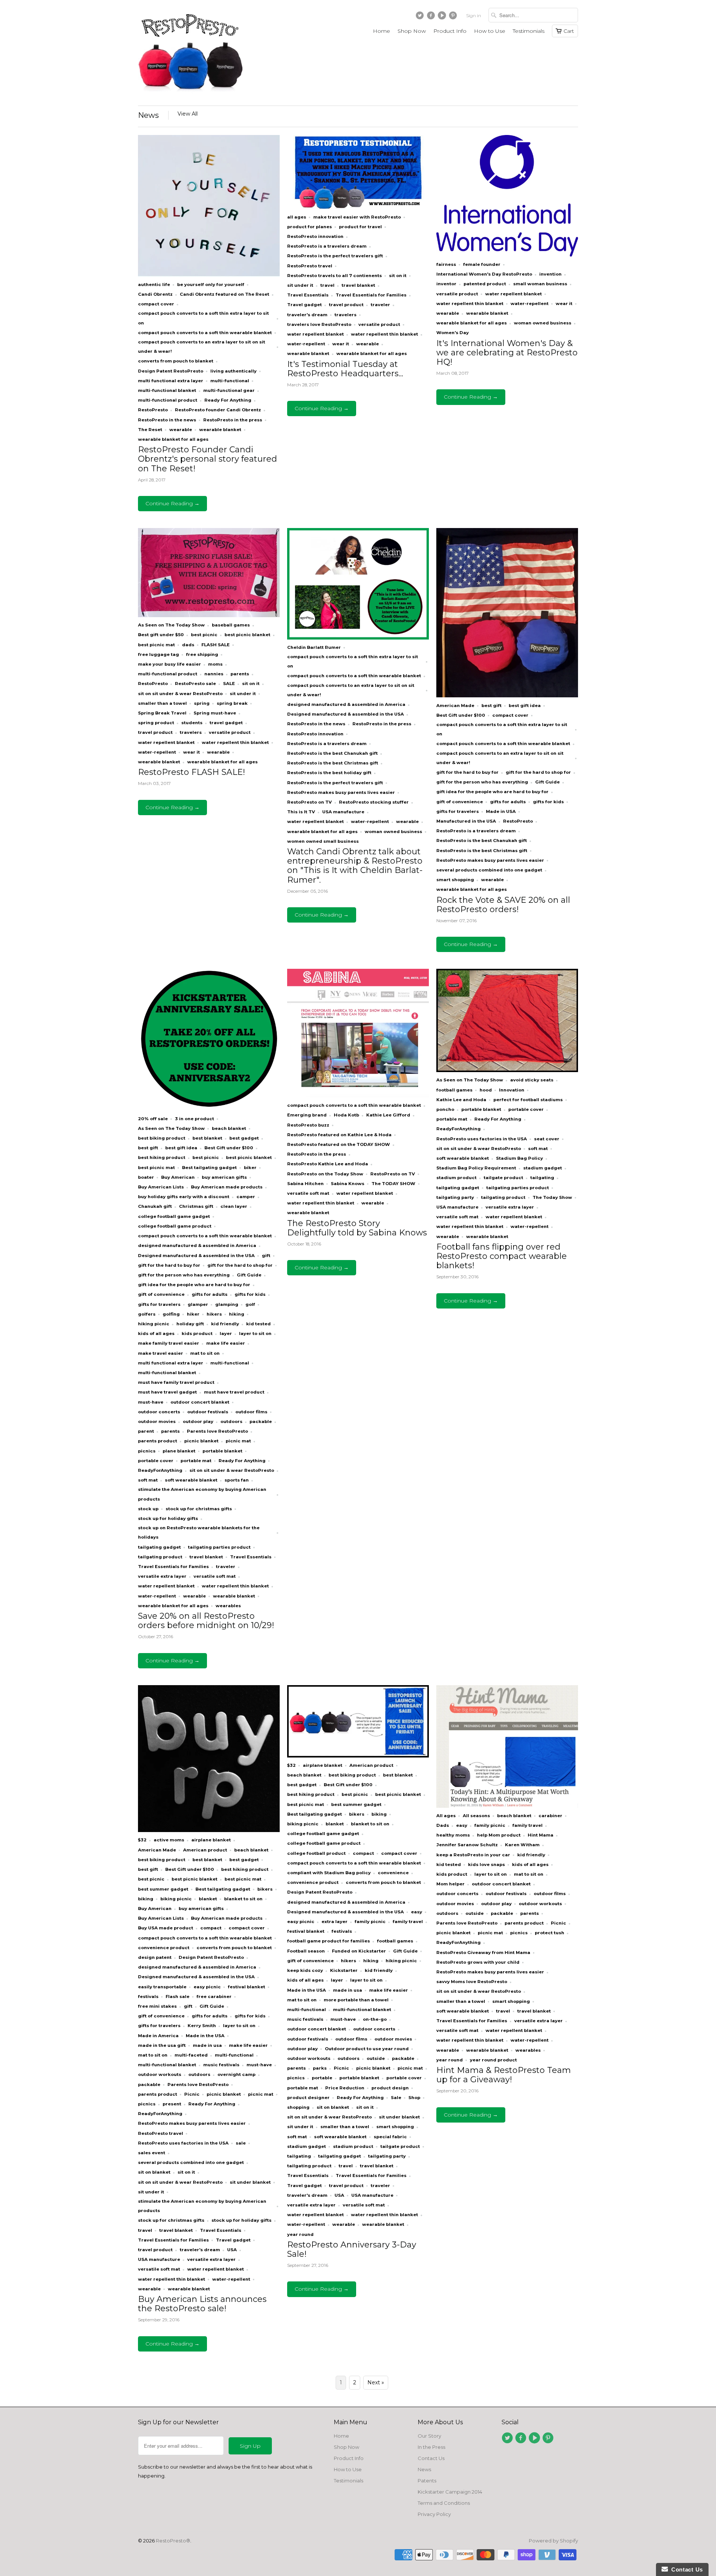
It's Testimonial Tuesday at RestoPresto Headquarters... (345, 369)
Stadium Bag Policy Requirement (476, 1168)
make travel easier (161, 1353)
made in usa (207, 2045)
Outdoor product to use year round (367, 2049)
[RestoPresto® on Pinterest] (454, 17)
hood (486, 1090)
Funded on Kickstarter (359, 1951)
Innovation (512, 1090)
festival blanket (246, 1987)
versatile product (379, 324)
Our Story (429, 2436)
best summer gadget (163, 1889)
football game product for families (329, 1941)
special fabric (390, 2137)
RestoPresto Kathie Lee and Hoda (328, 1164)
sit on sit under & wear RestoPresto (180, 694)
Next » (376, 2382)
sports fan (237, 1480)
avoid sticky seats (532, 1080)
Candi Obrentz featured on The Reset (224, 294)
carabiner (550, 1816)
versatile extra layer (162, 1576)
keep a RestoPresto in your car (473, 1855)
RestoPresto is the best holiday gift (329, 773)
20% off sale (153, 1119)
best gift (492, 706)
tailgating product (160, 1557)
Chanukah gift (155, 1206)
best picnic (204, 635)
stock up (148, 1509)
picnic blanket (201, 1441)
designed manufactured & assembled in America (346, 704)
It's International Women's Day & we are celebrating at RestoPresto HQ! (507, 353)
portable (322, 2078)
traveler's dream (307, 315)
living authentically (233, 371)
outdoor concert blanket (200, 1402)
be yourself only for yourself (211, 285)
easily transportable (162, 1987)
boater (146, 1177)
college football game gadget (174, 1216)
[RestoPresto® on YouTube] (443, 17)
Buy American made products (227, 1187)
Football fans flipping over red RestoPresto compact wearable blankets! (502, 1256)
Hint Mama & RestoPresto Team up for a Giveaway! (504, 2075)
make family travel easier (169, 1343)
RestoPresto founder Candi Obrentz (218, 410)
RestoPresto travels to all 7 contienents (335, 276)
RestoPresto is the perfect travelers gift (335, 256)
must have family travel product (176, 1382)
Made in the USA (205, 2036)
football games (454, 1090)
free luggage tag (158, 654)
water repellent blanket (315, 334)
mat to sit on (205, 1353)
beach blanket (229, 1128)
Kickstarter (344, 1970)
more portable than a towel (356, 2000)
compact (211, 1928)
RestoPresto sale (195, 684)
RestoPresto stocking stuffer (374, 802)
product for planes (310, 227)
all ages (297, 217)
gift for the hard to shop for (538, 772)
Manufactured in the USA (466, 821)
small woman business (540, 284)
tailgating (542, 1178)
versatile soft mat (215, 1576)
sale (241, 2143)
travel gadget (226, 723)
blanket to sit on (243, 1899)
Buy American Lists (161, 1187)
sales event (152, 2153)
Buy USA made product (166, 1928)
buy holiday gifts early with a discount (184, 1197)
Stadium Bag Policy (519, 1158)
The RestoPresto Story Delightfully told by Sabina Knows (357, 1228)
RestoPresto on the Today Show (325, 1174)
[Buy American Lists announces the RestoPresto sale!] (209, 1830)
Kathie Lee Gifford (388, 1115)
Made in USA (501, 811)
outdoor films (251, 1412)
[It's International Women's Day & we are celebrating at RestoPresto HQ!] (507, 255)
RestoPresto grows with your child (478, 1962)
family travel (408, 1922)
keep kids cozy (305, 1970)
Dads (443, 1825)
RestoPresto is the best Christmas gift (333, 763)
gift (266, 1256)
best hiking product (162, 1157)
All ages (446, 1816)
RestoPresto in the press (233, 420)
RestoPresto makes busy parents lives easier (341, 792)
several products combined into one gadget (489, 870)
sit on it (398, 276)
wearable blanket (220, 430)
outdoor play (198, 1421)
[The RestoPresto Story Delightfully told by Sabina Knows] (358, 1096)
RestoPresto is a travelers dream (327, 246)
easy (417, 1912)
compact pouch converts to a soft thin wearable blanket (205, 333)
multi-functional (230, 381)
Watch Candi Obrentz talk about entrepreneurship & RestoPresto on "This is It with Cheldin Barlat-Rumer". (355, 866)
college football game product (175, 1226)
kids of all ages (156, 1333)
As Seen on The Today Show (171, 625)
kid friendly (225, 1324)
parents (240, 674)
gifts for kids (548, 802)
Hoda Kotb (346, 1115)
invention (550, 274)
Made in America (158, 2036)
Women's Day (453, 333)
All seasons (476, 1816)
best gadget (244, 1138)
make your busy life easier (169, 664)
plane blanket (179, 1451)
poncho (445, 1109)
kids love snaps (486, 1865)
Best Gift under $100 (461, 715)
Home (381, 31)
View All (188, 114)
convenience (393, 1873)
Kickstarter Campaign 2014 (450, 2492)
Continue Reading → (172, 503)
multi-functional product (168, 400)
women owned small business (323, 841)
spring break (232, 703)
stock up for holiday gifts (168, 1518)
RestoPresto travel (310, 266)
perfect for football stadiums (528, 1100)
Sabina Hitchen (305, 1184)
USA (232, 2250)
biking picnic (176, 1899)
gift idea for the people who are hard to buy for (492, 792)
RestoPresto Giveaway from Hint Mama (483, 1953)
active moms (169, 1840)
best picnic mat (156, 645)
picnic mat (238, 1441)
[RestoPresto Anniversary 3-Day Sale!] (358, 1756)
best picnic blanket (247, 635)
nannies (214, 674)
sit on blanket (154, 2172)
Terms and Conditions (444, 2503)
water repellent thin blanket (384, 334)
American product (205, 1850)
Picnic (192, 2094)
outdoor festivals (208, 1412)
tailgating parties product (219, 1547)
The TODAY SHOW (393, 1184)
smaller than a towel (162, 703)
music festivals (221, 2065)
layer (226, 1333)
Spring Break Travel (162, 713)
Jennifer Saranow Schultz (467, 1845)
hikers (214, 1314)
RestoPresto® (173, 2541)
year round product (493, 2060)
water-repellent (306, 344)
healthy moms (453, 1835)
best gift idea (525, 706)
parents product (158, 1441)
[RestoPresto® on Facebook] (432, 17)
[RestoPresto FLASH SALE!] (209, 615)
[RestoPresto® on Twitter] (421, 17)
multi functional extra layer (171, 381)
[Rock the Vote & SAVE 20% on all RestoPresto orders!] (507, 695)
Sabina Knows (348, 1184)
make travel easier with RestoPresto (357, 217)
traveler (380, 305)
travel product (346, 305)
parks (320, 2068)
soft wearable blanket (191, 1480)
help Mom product (499, 1835)
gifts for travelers (458, 811)
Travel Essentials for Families (371, 295)
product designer (308, 2098)
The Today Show (552, 1197)
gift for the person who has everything (482, 782)
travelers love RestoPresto (319, 324)
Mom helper (450, 1884)
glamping (227, 1304)
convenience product (164, 1948)
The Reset (150, 430)
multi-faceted (191, 2055)
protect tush (549, 1933)
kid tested (258, 1324)
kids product (197, 1333)
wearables (228, 1606)
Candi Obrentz (155, 294)
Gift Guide (547, 782)
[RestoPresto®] (190, 53)
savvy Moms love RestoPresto (472, 1982)
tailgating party (455, 1197)
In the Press (431, 2447)
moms (215, 664)
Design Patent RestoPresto (171, 371)
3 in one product (194, 1119)
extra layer (335, 1922)
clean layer (234, 1206)
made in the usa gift (162, 2045)
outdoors (231, 1421)
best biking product (162, 1138)
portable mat (196, 1461)
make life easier (226, 1343)
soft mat (148, 1480)
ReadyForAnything (160, 1470)
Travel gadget (304, 305)
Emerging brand (307, 1115)
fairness (446, 264)
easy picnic (207, 1987)
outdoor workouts (160, 2074)
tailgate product (503, 1178)
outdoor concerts (159, 1412)
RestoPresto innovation (315, 236)
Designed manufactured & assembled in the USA (346, 714)
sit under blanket (250, 2182)
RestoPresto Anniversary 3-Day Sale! (352, 2249)
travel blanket (358, 285)
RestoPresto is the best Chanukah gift (332, 753)
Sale (396, 2098)
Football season (306, 1951)
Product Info (450, 31)
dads (188, 645)
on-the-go (375, 2019)
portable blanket (222, 1451)
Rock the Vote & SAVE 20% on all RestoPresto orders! (503, 905)
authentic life (154, 285)
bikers (265, 1889)
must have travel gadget (167, 1392)
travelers (346, 315)
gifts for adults (508, 802)
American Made (455, 706)
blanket (208, 1899)
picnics (147, 1451)
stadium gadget (543, 1168)
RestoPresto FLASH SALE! (191, 772)
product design (390, 2088)
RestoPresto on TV (310, 802)
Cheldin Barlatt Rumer (314, 647)
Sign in (474, 15)
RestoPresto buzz (308, 1125)
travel (327, 285)
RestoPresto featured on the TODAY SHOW (339, 1144)
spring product (156, 723)
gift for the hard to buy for (467, 772)
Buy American (178, 1177)
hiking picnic (154, 1324)
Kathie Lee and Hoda (461, 1100)
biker (250, 1168)
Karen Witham (522, 1845)
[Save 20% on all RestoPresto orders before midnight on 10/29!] (209, 1109)
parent (146, 1431)
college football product (316, 1853)
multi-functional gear (229, 390)
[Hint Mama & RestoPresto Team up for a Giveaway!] (507, 1806)
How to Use (490, 31)
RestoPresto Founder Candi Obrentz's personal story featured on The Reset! (208, 459)
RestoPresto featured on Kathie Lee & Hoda (339, 1135)
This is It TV (301, 812)
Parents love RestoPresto (217, 1431)
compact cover (156, 304)
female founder (482, 264)
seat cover (547, 1139)
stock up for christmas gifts (199, 1509)
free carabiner (214, 1997)
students (192, 723)
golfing (171, 1314)
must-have (151, 1402)
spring (202, 703)
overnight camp (236, 2074)
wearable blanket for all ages (173, 439)
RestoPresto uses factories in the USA (482, 1139)
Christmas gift (196, 1206)
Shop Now (412, 31)
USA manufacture (343, 812)
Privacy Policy (434, 2514)
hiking (237, 1314)
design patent (155, 1957)
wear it (341, 344)
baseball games (231, 625)
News (148, 115)
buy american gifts (224, 1177)
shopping (298, 2107)
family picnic (370, 1922)
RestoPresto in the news (167, 420)
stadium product (456, 1178)
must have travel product (234, 1392)
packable (261, 1421)
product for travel (360, 227)
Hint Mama (541, 1835)
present (172, 2104)
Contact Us (431, 2458)
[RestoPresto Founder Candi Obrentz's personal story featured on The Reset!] (209, 275)
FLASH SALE (216, 645)
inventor (446, 284)
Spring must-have (215, 713)
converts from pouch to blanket (176, 361)
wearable (181, 430)
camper (246, 1197)
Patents (427, 2481)
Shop (414, 2098)
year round (300, 2234)
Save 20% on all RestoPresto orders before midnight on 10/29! (206, 1621)
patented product (485, 284)
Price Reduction (345, 2088)
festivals (148, 1997)
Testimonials (529, 31)
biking (146, 1899)
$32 (142, 1840)
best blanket (207, 1138)
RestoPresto (153, 410)
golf (250, 1304)
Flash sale (178, 1997)
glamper (198, 1304)
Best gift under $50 (161, 635)
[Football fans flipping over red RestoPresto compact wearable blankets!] (507, 1070)
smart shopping (455, 880)
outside (376, 2058)
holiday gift (190, 1324)
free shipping (202, 654)
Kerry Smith (202, 2026)
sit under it (300, 285)
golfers (147, 1314)
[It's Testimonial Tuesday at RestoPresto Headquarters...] (358, 207)
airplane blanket (211, 1840)
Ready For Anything (228, 400)
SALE (229, 684)
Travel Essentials (308, 295)
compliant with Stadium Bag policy (329, 1873)
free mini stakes (157, 2006)
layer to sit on (255, 1333)
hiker (193, 1314)
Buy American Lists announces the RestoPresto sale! (202, 2304)
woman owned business (543, 323)
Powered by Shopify (553, 2541)
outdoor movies (157, 1421)
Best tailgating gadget (209, 1168)
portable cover (156, 1461)
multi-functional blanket (167, 390)
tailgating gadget (159, 1547)
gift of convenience (460, 802)
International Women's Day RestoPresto (484, 274)
